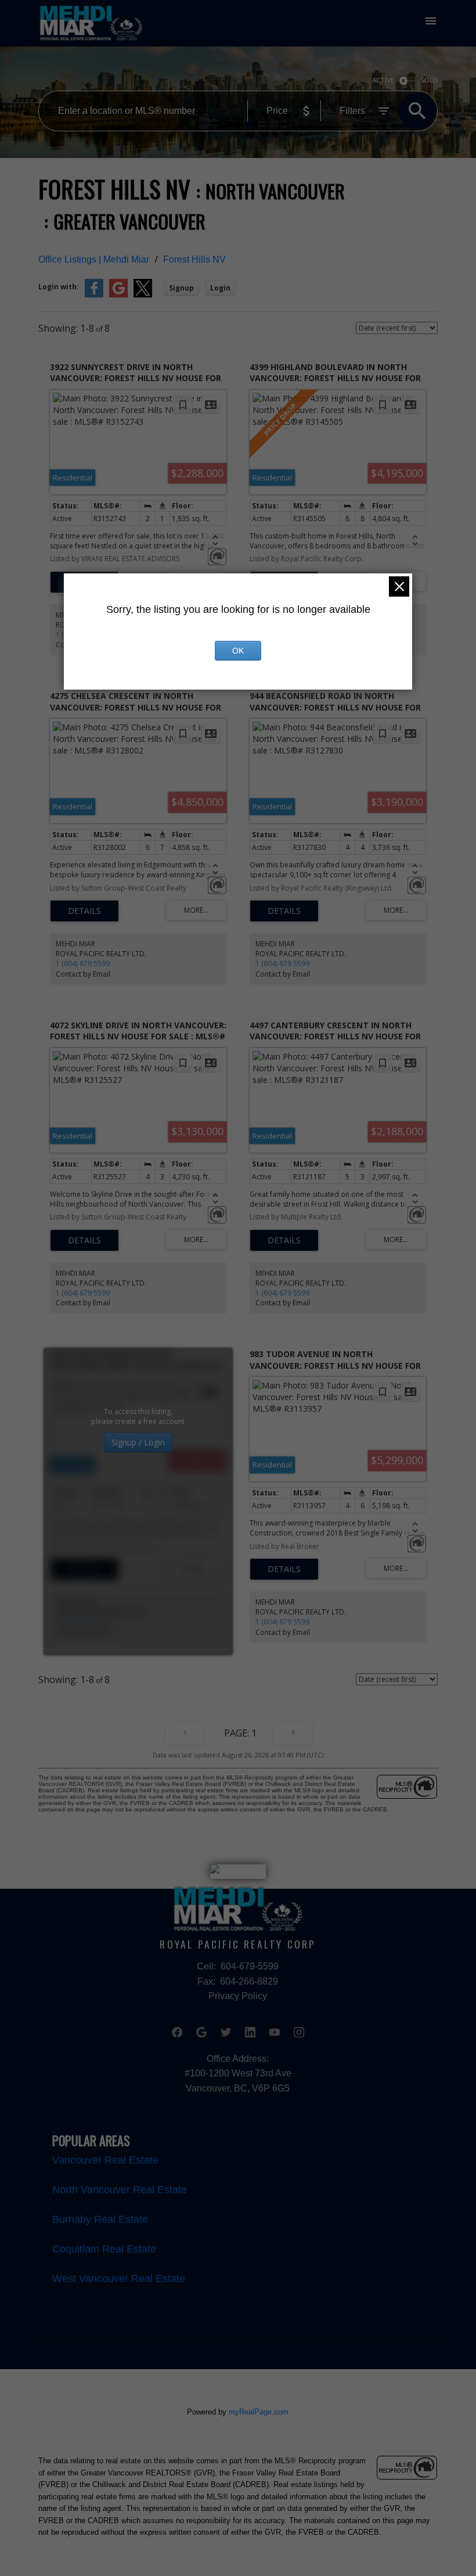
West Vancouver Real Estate (119, 2279)
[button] (177, 2032)
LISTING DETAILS (84, 911)
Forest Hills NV (194, 259)
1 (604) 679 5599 (83, 964)
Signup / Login (138, 1442)
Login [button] (220, 288)
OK (238, 651)
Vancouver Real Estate (105, 2160)
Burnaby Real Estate (100, 2219)
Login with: (59, 287)
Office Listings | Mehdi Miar (94, 259)
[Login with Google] (118, 295)
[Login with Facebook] (94, 295)
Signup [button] (181, 288)
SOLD (429, 80)
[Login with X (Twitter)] (143, 295)
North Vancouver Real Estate (120, 2190)
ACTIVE (383, 80)
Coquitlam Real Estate (104, 2249)
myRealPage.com (259, 2412)
